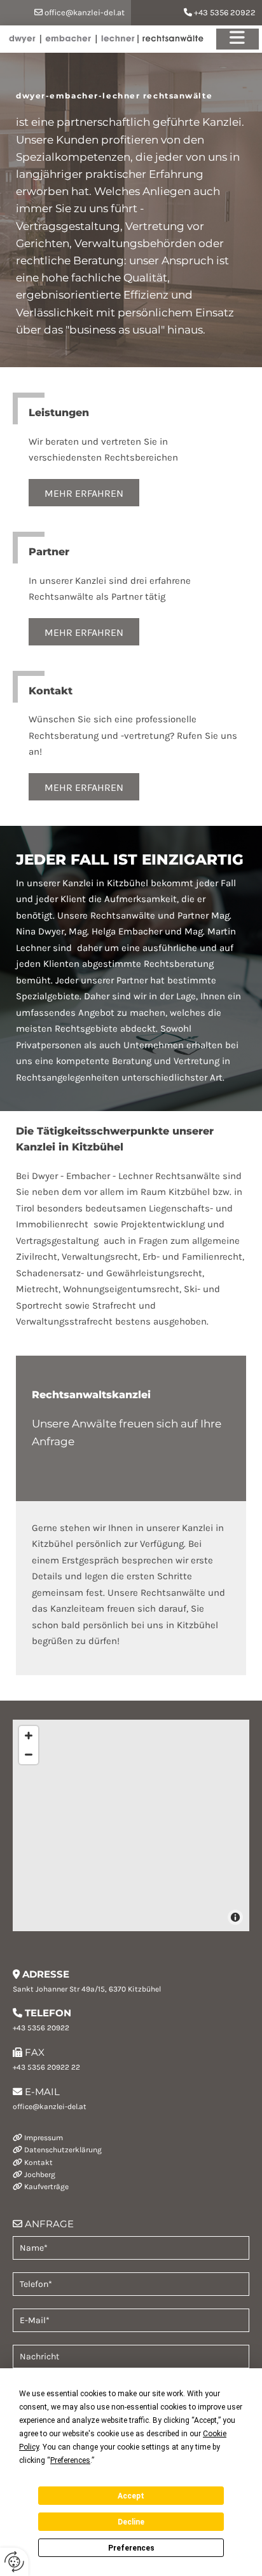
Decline (131, 2522)
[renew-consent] (14, 2562)
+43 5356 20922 (225, 12)
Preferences (131, 2548)
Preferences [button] (70, 2460)
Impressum (44, 2138)
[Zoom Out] (29, 1755)
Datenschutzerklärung (63, 2150)
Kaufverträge (46, 2187)
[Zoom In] (29, 1736)
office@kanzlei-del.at (85, 12)
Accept (131, 2496)
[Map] (131, 1825)
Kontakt (38, 2162)
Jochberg (40, 2175)
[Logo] (110, 39)
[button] (84, 493)
